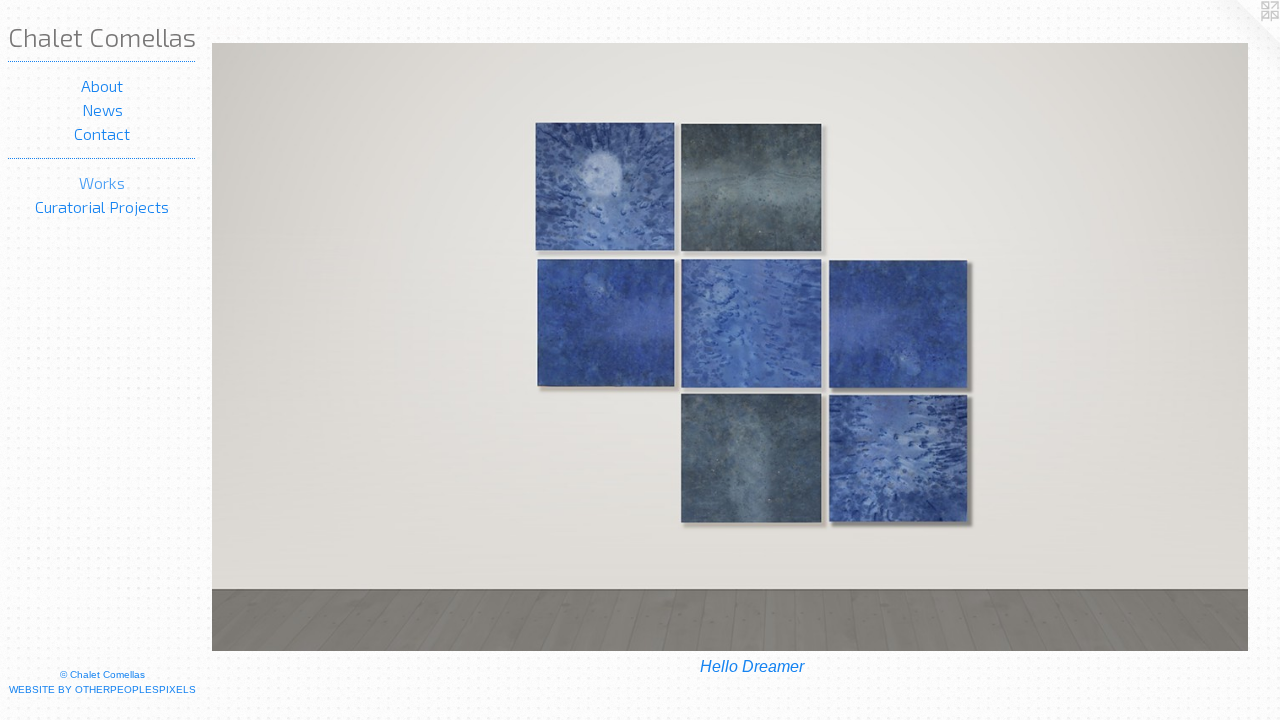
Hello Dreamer (752, 666)
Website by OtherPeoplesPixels (102, 689)
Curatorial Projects (102, 206)
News (102, 109)
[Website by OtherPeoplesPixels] (1240, 40)
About (102, 85)
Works (102, 182)
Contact (102, 133)
